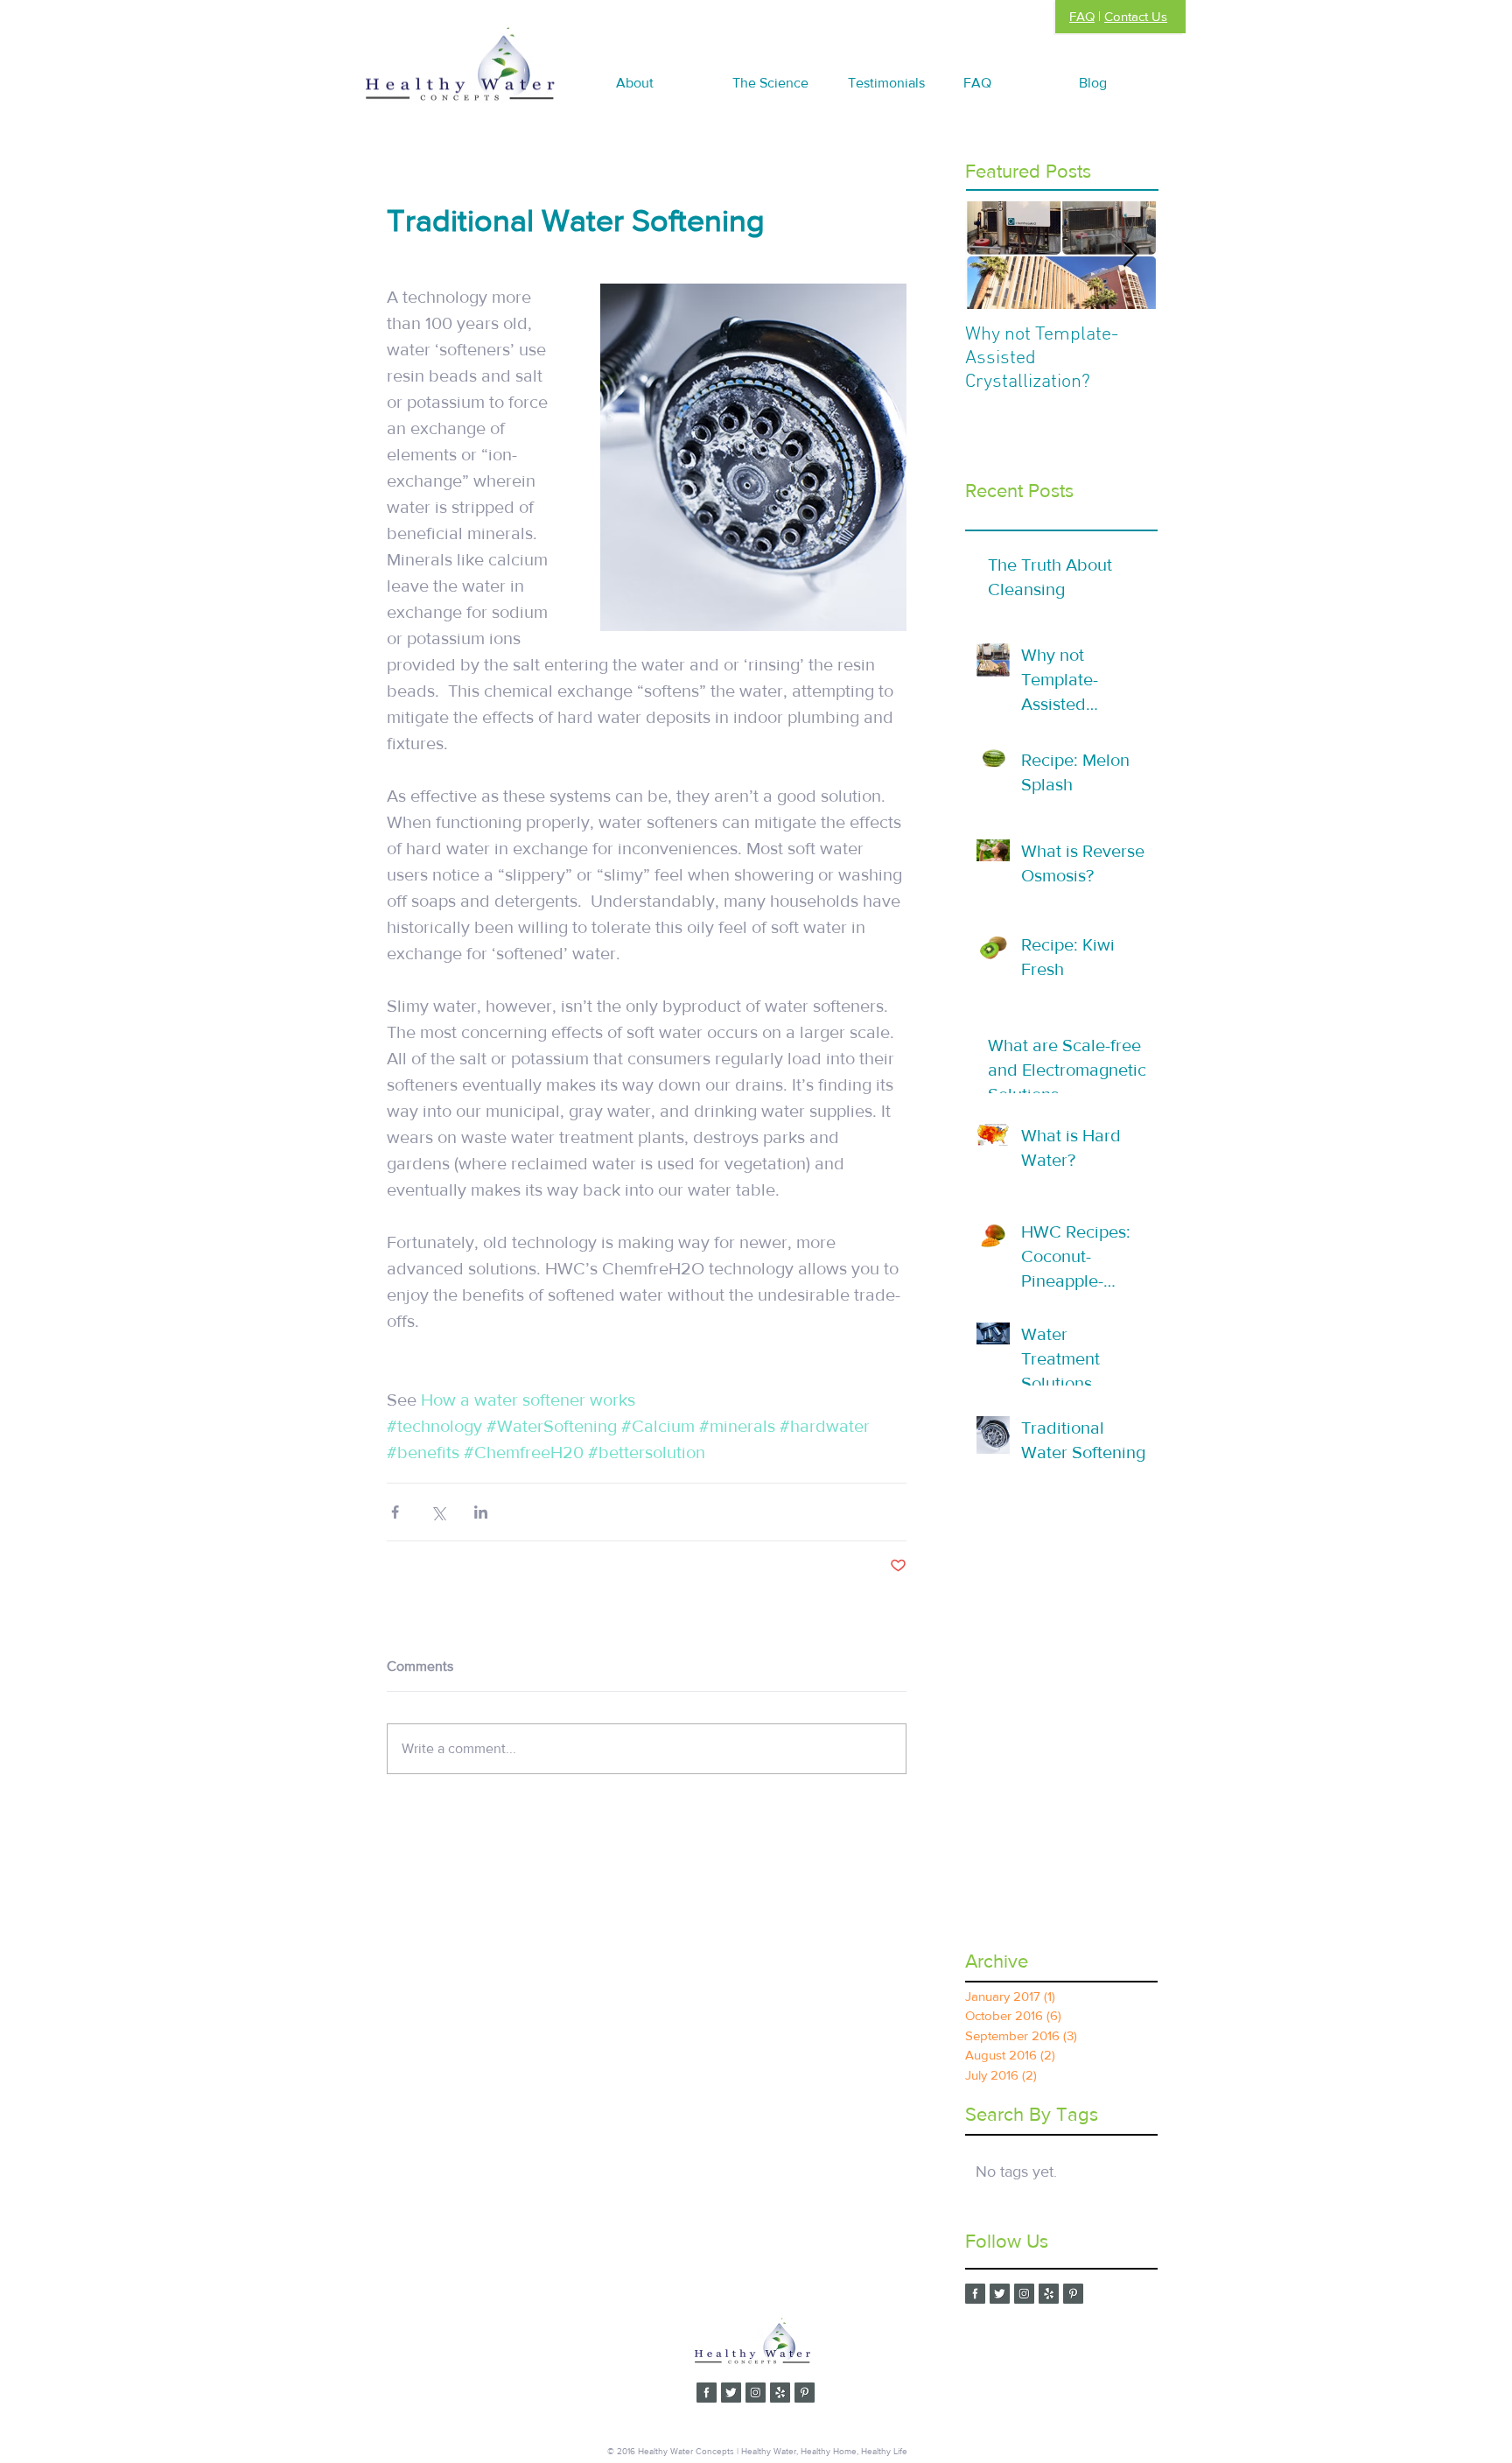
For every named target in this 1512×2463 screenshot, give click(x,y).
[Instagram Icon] (1024, 2294)
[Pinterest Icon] (1073, 2294)
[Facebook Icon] (975, 2294)
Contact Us (1136, 16)
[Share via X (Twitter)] (438, 1512)
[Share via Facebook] (395, 1512)
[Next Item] (1130, 255)
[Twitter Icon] (1000, 2294)
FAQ (1082, 16)
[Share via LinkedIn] (481, 1512)
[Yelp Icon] (1049, 2294)
